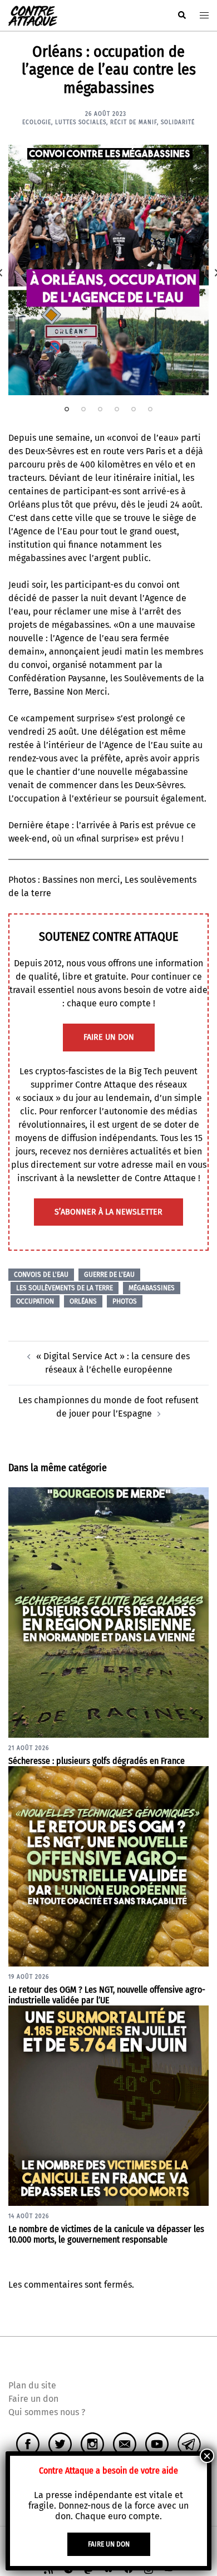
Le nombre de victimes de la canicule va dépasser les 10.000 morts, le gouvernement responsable (106, 2234)
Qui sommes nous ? (47, 2412)
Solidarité (178, 122)
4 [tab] (117, 409)
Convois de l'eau (41, 1275)
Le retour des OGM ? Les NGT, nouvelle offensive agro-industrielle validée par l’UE (107, 1995)
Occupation (35, 1301)
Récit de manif (134, 122)
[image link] (108, 270)
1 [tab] (67, 409)
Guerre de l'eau (109, 1275)
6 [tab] (150, 409)
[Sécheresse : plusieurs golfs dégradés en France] (108, 1612)
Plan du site (32, 2385)
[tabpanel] (108, 270)
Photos (125, 1301)
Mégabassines (152, 1288)
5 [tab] (134, 409)
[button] (181, 16)
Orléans (83, 1301)
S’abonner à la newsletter (108, 1212)
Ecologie (37, 122)
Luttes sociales (81, 122)
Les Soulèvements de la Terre (65, 1288)
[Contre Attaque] (33, 15)
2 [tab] (83, 409)
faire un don (109, 1037)
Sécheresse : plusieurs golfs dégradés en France (97, 1761)
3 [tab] (100, 409)
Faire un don (33, 2399)
